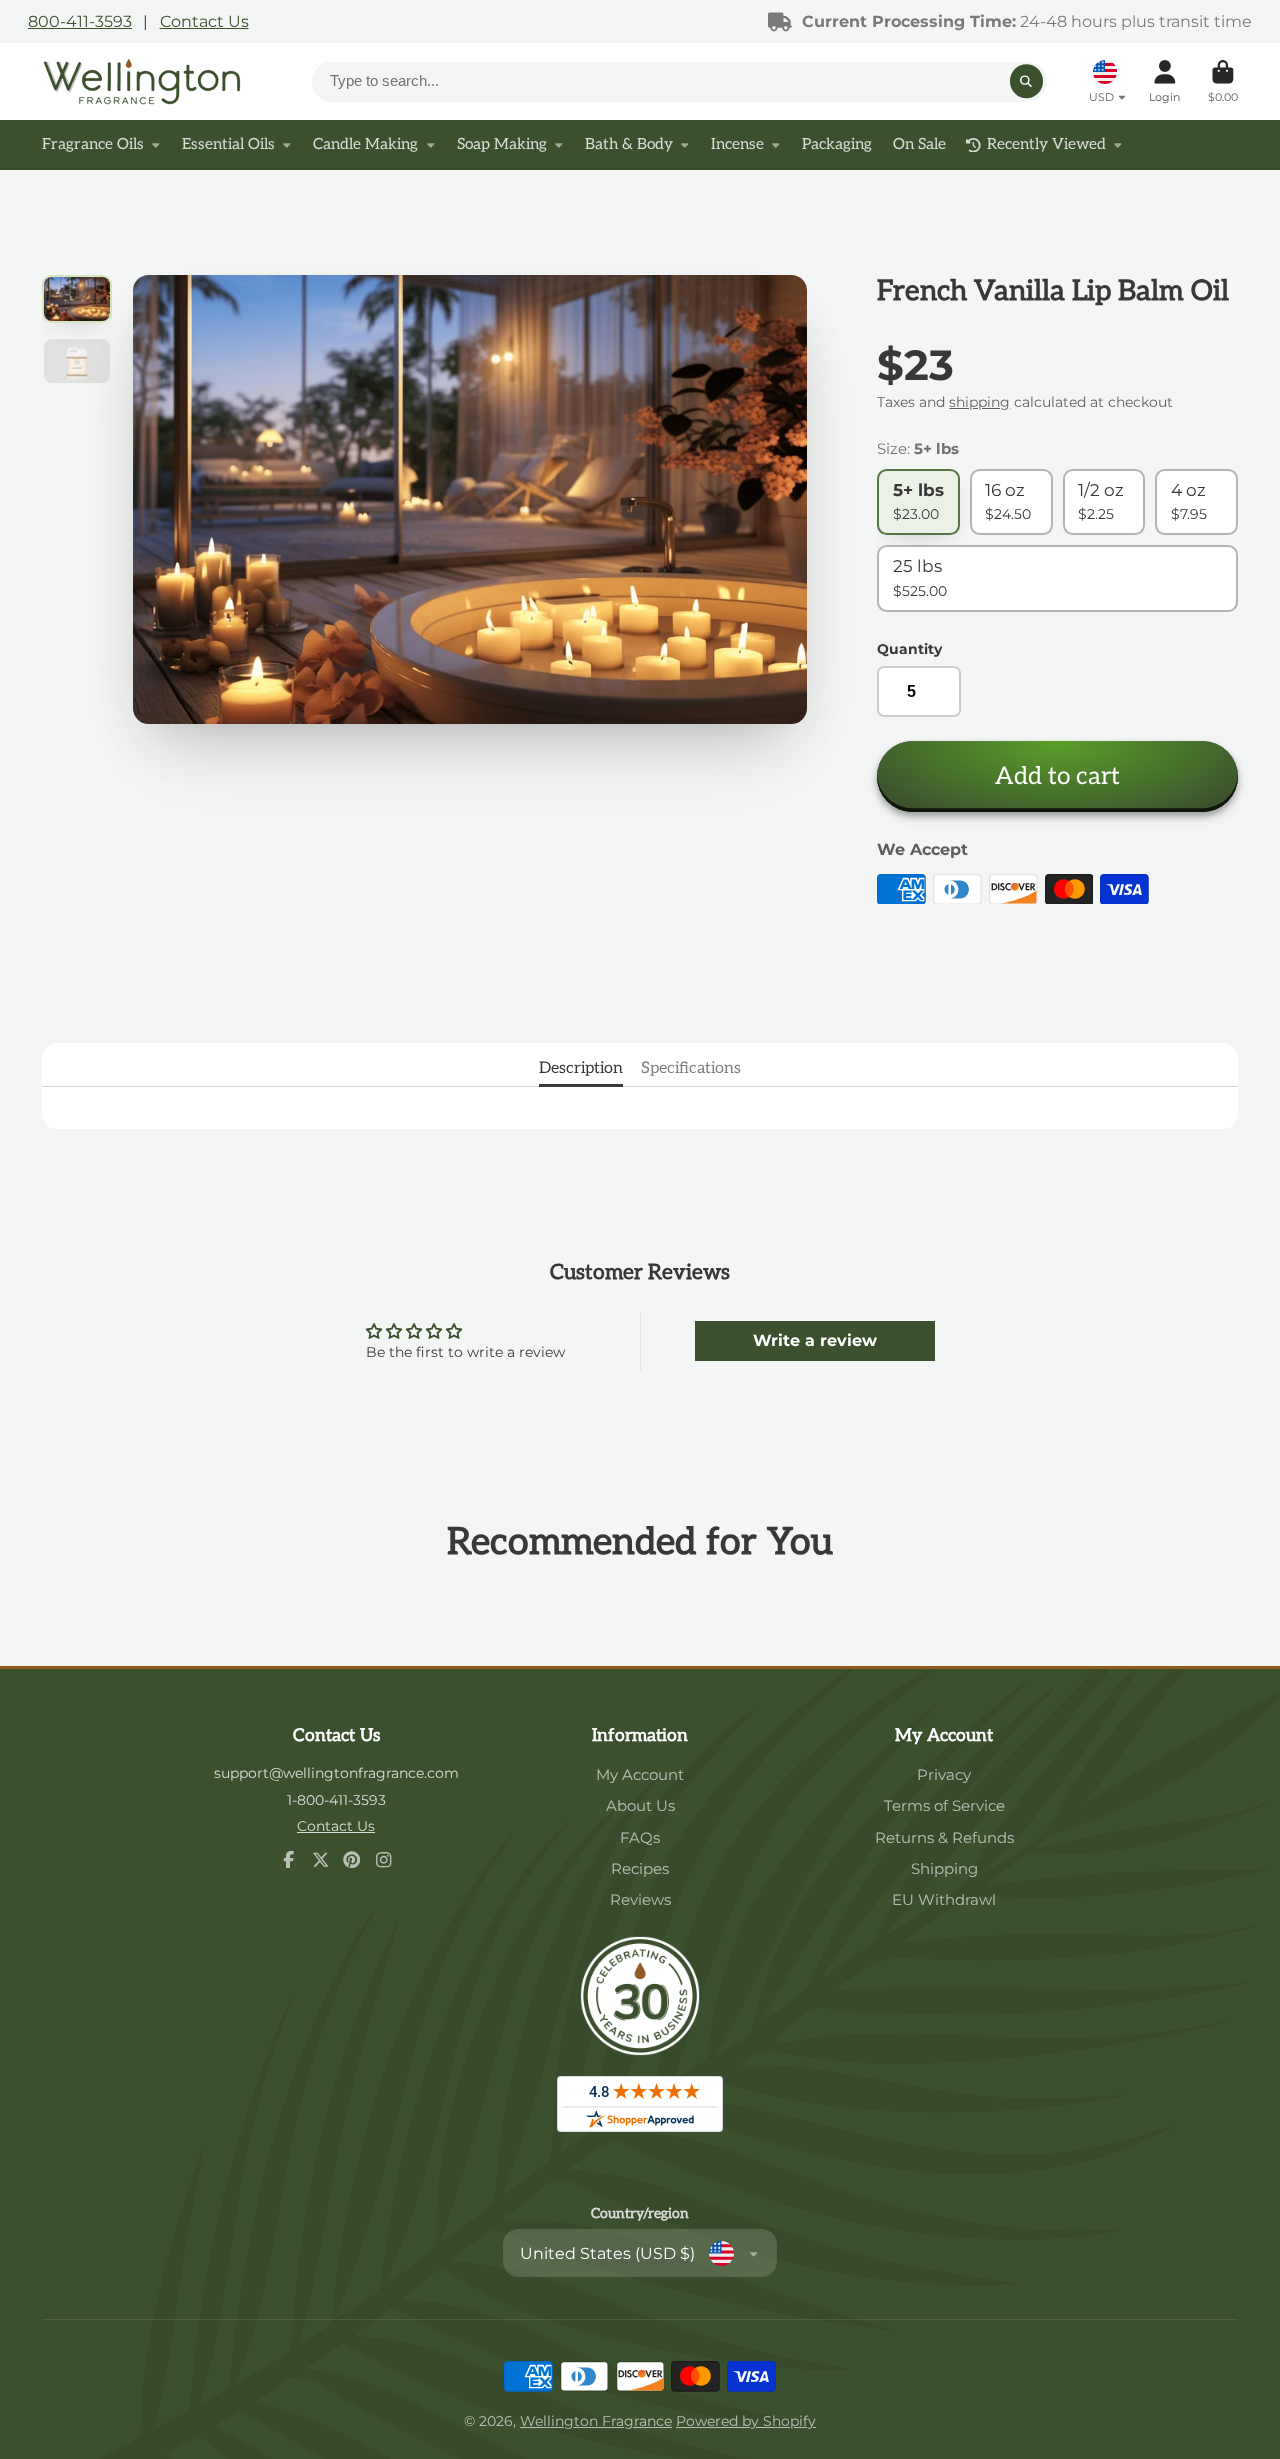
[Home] (142, 81)
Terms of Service (944, 1805)
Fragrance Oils (93, 144)
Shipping (944, 1868)
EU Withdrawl (944, 1899)
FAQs (640, 1837)
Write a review (815, 1340)
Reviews (640, 1899)
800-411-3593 (80, 21)
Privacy (944, 1774)
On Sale (919, 144)
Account (1164, 81)
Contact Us (204, 21)
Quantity (909, 649)
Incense (737, 144)
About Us (640, 1805)
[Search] (1027, 82)
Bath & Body (629, 144)
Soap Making (502, 144)
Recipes (640, 1868)
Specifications (691, 1068)
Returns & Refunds (944, 1837)
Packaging (837, 144)
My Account (640, 1774)
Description (581, 1068)
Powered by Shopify (746, 2421)
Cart (1223, 81)
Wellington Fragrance (596, 2421)
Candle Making (365, 144)
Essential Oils (228, 144)
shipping (979, 402)
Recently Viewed (1046, 144)
